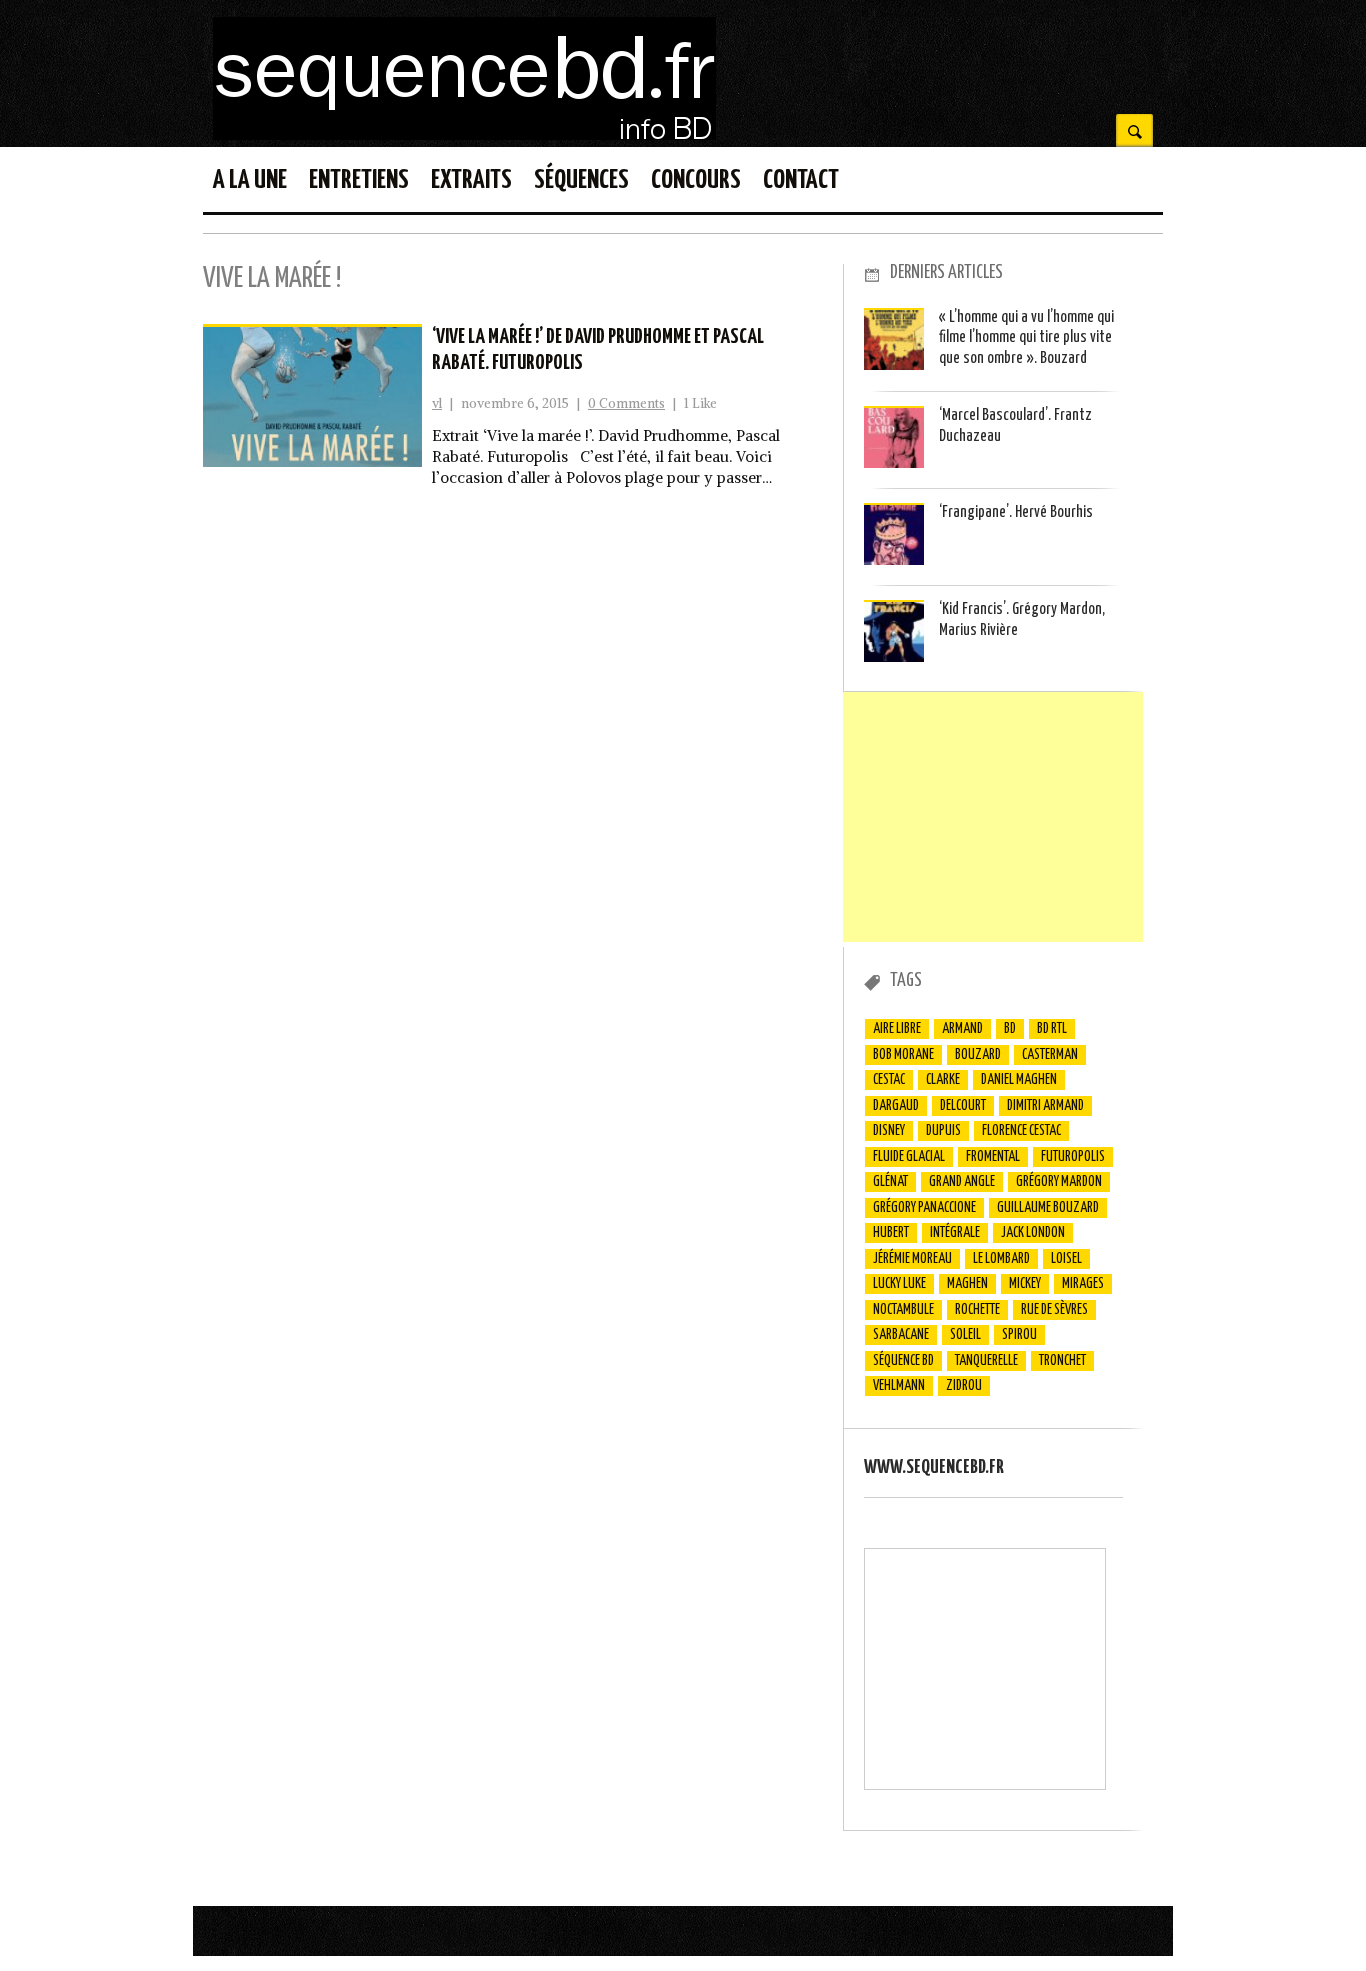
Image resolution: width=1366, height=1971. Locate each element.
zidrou (964, 1386)
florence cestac (1021, 1131)
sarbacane (901, 1335)
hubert (891, 1233)
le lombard (1001, 1259)
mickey (1025, 1284)
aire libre (897, 1029)
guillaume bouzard (1048, 1208)
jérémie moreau (912, 1259)
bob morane (903, 1055)
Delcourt (963, 1106)
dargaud (896, 1106)
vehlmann (899, 1386)
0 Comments (626, 403)
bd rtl (1052, 1029)
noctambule (903, 1310)
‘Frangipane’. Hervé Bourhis (1016, 512)
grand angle (962, 1182)
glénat (890, 1182)
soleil (965, 1335)
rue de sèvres (1054, 1310)
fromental (993, 1157)
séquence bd (903, 1361)
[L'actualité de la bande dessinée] (464, 134)
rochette (977, 1310)
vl (437, 403)
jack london (1033, 1233)
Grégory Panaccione (924, 1208)
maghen (967, 1284)
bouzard (978, 1055)
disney (889, 1131)
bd (1010, 1029)
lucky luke (899, 1284)
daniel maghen (1019, 1080)
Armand (962, 1029)
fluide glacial (909, 1157)
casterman (1050, 1055)
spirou (1019, 1335)
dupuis (943, 1131)
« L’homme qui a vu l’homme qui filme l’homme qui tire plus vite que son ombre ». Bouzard (1026, 338)
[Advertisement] (993, 817)
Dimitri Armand (1045, 1106)
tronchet (1062, 1361)
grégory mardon (1059, 1182)
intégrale (955, 1233)
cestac (889, 1080)
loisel (1066, 1259)
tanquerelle (986, 1361)
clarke (943, 1080)
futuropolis (1073, 1157)
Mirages (1083, 1284)
